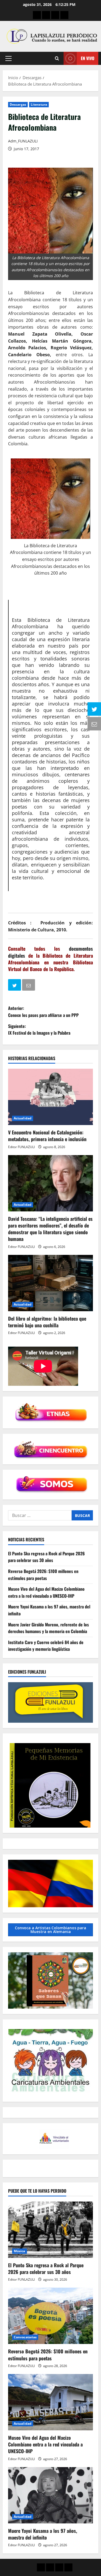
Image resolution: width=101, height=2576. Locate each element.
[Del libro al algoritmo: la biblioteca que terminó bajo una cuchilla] (50, 1283)
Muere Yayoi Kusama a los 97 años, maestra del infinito (43, 2534)
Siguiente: (39, 1030)
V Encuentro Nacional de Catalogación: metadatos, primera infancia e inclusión (47, 1136)
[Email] (29, 986)
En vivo (88, 58)
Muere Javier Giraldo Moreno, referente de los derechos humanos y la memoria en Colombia (48, 1628)
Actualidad (23, 1118)
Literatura (39, 104)
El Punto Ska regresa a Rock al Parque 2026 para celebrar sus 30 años (46, 1557)
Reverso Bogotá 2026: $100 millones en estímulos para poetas (43, 1575)
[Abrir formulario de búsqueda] (57, 58)
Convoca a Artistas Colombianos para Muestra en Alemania (50, 1930)
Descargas (18, 104)
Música (20, 2251)
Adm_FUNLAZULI (23, 141)
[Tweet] (15, 986)
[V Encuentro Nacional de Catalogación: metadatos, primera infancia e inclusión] (50, 1097)
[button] (8, 58)
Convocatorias (25, 2337)
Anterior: (43, 1012)
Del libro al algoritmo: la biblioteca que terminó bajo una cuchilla (47, 1322)
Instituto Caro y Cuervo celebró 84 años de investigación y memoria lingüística (46, 1646)
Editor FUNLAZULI (21, 1147)
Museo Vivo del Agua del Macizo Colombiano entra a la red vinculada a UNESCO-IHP (46, 1592)
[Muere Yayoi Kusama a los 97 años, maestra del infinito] (50, 2495)
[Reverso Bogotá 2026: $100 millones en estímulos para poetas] (50, 2316)
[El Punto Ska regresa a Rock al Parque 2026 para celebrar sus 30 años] (50, 2230)
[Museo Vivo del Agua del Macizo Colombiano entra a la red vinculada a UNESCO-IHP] (50, 2402)
